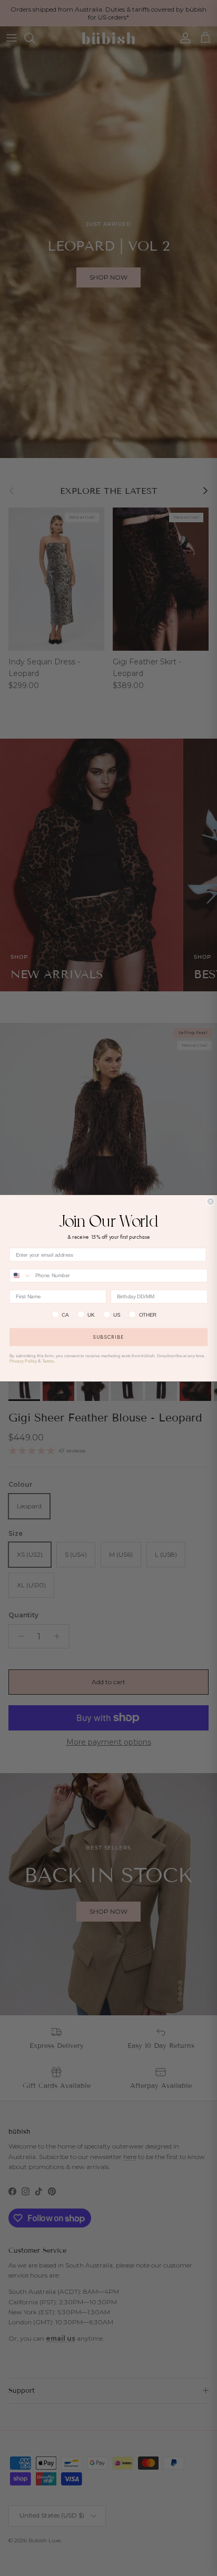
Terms (48, 1361)
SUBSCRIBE (108, 1337)
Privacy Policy (23, 1361)
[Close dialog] (211, 1201)
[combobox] (21, 1275)
